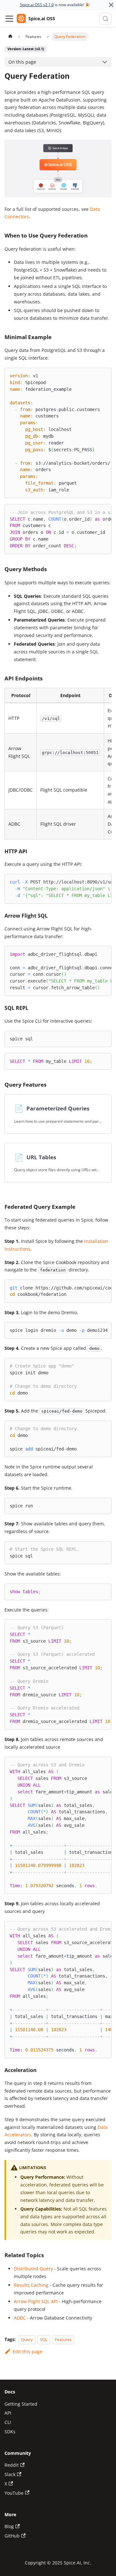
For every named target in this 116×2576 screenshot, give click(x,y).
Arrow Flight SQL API (36, 2301)
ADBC (20, 2318)
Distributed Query (33, 2269)
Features (63, 2339)
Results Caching (31, 2285)
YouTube (14, 2493)
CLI (8, 2422)
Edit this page (27, 2352)
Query (27, 2339)
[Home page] (10, 37)
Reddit (12, 2465)
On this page (22, 62)
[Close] (111, 5)
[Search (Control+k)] (105, 19)
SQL (44, 2339)
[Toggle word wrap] (93, 375)
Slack (10, 2474)
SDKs (10, 2432)
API (8, 2413)
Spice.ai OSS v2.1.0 (37, 5)
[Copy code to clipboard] (104, 375)
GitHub (12, 2536)
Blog (9, 2526)
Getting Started (21, 2404)
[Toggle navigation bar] (9, 19)
